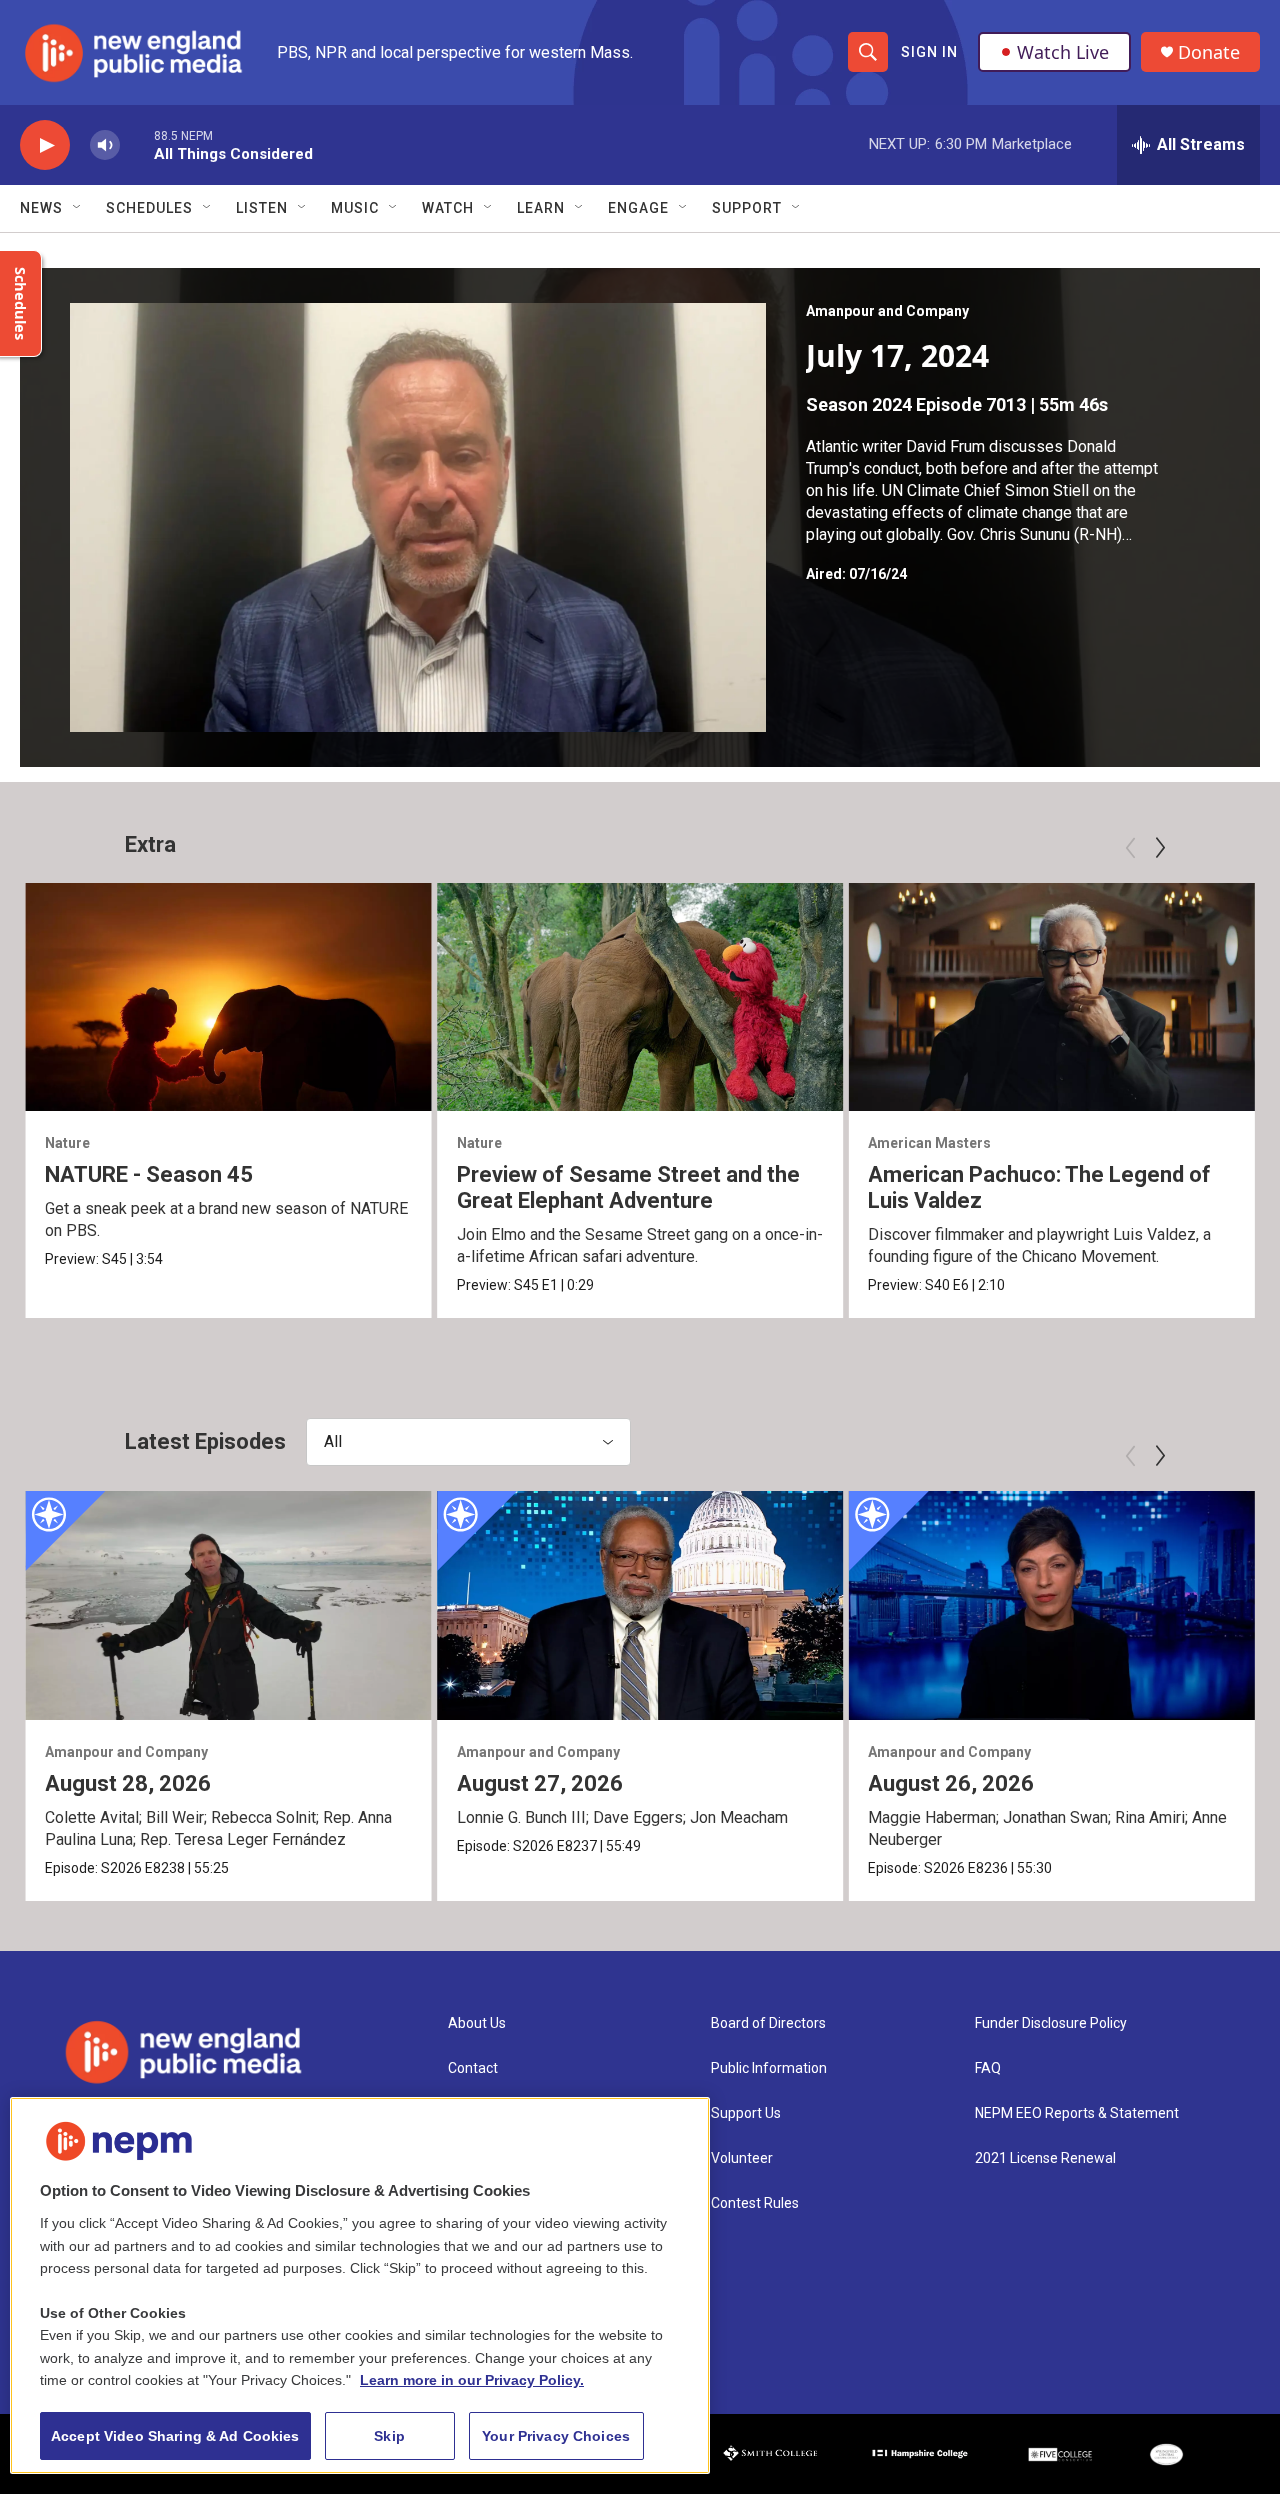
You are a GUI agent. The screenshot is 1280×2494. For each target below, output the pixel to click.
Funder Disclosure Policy (1051, 2023)
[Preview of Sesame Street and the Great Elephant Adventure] (640, 997)
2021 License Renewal (1045, 2158)
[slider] (137, 144)
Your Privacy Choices (556, 2436)
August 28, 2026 (128, 1783)
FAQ (988, 2068)
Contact (473, 2068)
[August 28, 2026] (228, 1605)
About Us (477, 2023)
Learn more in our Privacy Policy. (472, 2380)
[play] (45, 145)
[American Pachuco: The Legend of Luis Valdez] (1051, 997)
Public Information (769, 2068)
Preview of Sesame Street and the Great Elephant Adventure (628, 1187)
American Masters (929, 1143)
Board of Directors (768, 2023)
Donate (1209, 52)
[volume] (105, 145)
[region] (360, 2285)
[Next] (1160, 848)
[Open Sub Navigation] (78, 208)
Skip (389, 2436)
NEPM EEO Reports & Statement (1077, 2113)
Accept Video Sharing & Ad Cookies (175, 2436)
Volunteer (742, 2158)
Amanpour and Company (887, 311)
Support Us (746, 2113)
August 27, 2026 (540, 1783)
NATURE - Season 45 (149, 1174)
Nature (67, 1143)
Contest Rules (755, 2203)
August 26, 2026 (951, 1783)
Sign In (929, 52)
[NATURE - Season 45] (228, 997)
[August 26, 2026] (1051, 1605)
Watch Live (1063, 52)
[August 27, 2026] (640, 1605)
